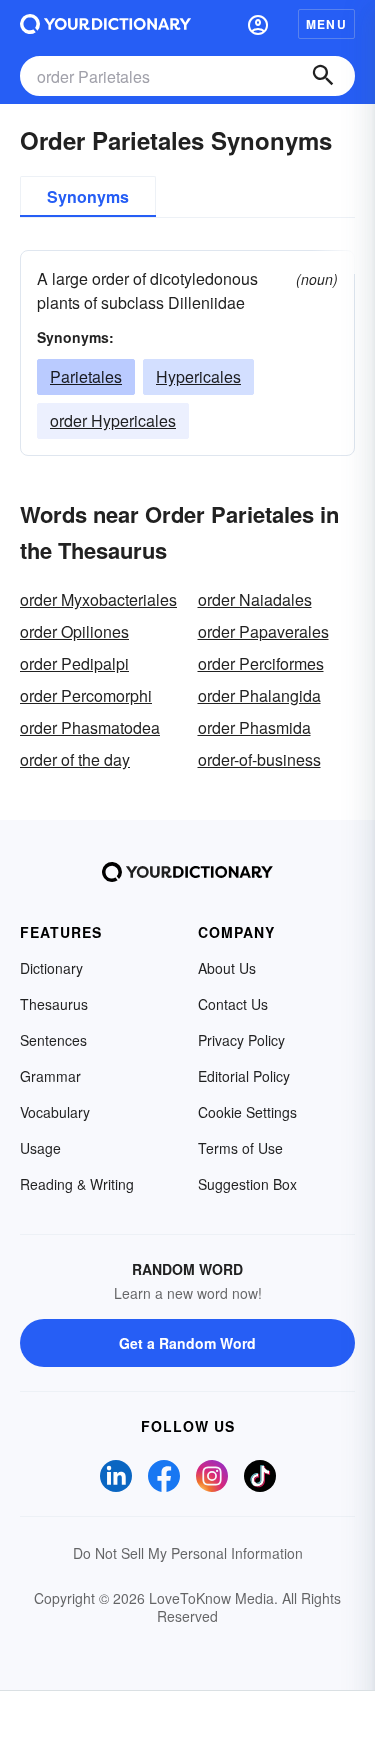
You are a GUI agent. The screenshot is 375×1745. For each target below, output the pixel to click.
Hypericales (198, 376)
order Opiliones (74, 631)
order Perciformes (261, 663)
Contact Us (233, 1004)
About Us (227, 968)
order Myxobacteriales (98, 599)
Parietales (86, 376)
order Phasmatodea (90, 727)
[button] (258, 24)
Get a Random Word (187, 1343)
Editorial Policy (244, 1076)
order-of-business (259, 759)
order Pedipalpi (74, 663)
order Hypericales (113, 420)
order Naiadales (255, 599)
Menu (326, 24)
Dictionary (51, 968)
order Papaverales (263, 631)
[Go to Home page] (105, 24)
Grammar (50, 1076)
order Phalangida (259, 695)
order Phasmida (254, 727)
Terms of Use (240, 1148)
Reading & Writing (77, 1184)
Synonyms (88, 196)
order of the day (75, 759)
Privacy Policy (241, 1040)
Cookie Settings (247, 1112)
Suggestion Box (247, 1184)
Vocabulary (55, 1112)
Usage (40, 1148)
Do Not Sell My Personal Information (188, 1553)
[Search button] (323, 76)
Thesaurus (54, 1004)
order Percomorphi (86, 695)
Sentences (53, 1040)
